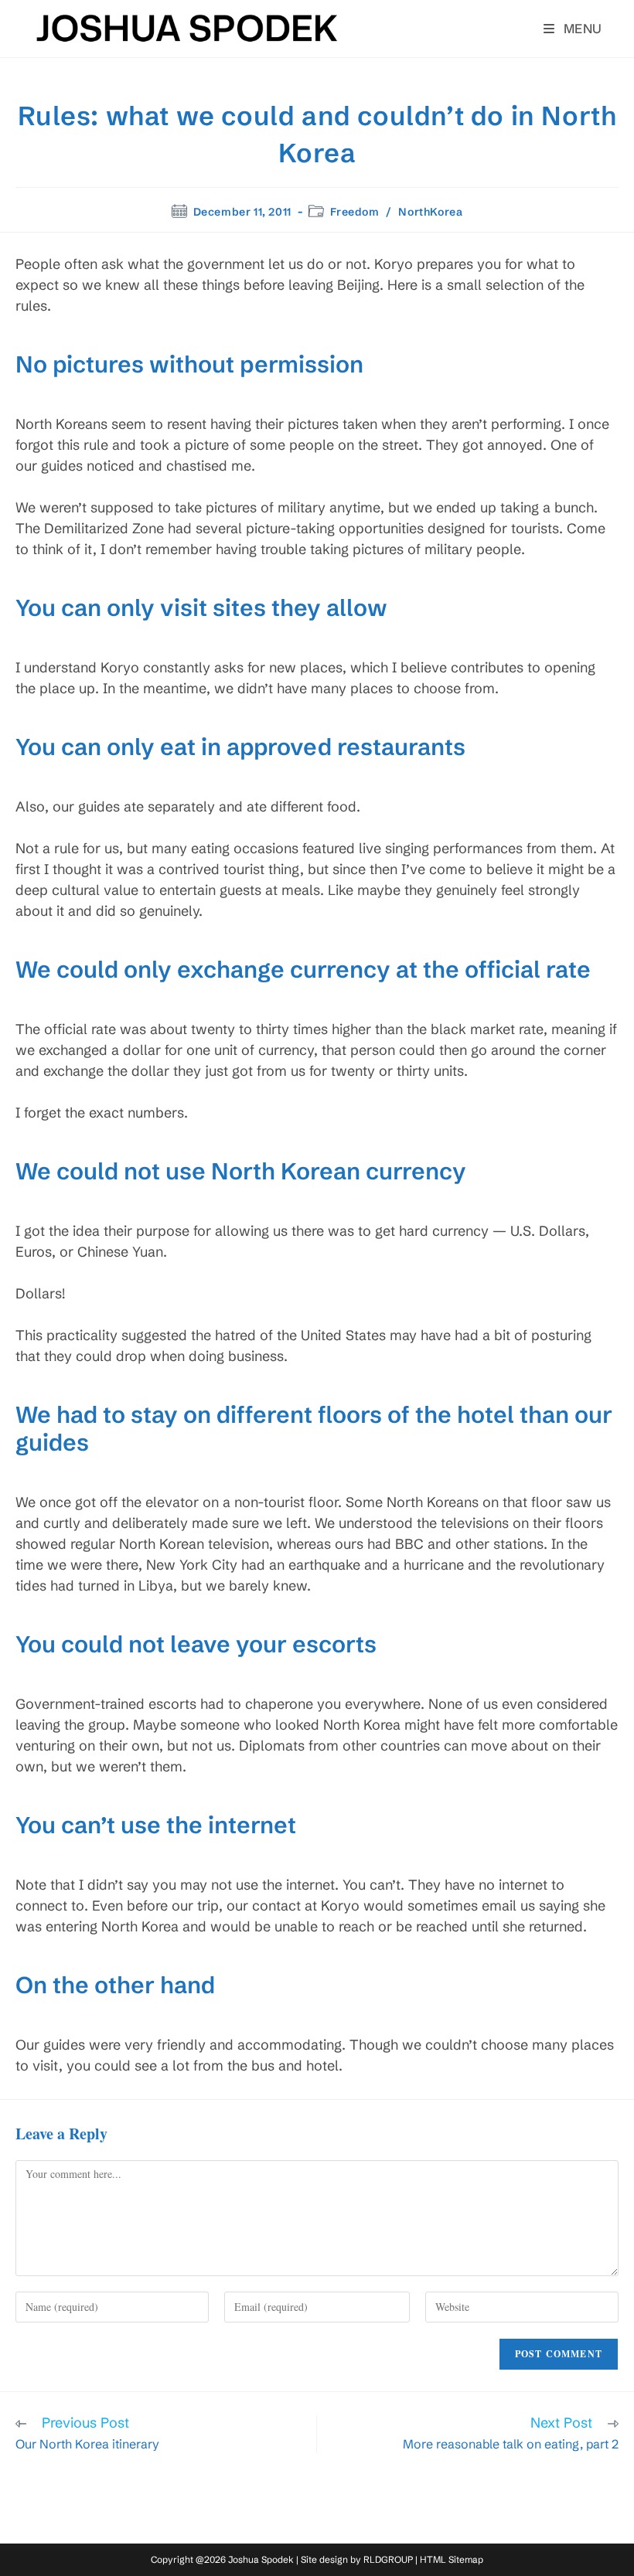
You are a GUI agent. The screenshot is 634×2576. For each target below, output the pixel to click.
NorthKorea (430, 212)
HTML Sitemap (452, 2559)
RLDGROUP (388, 2559)
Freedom (354, 212)
